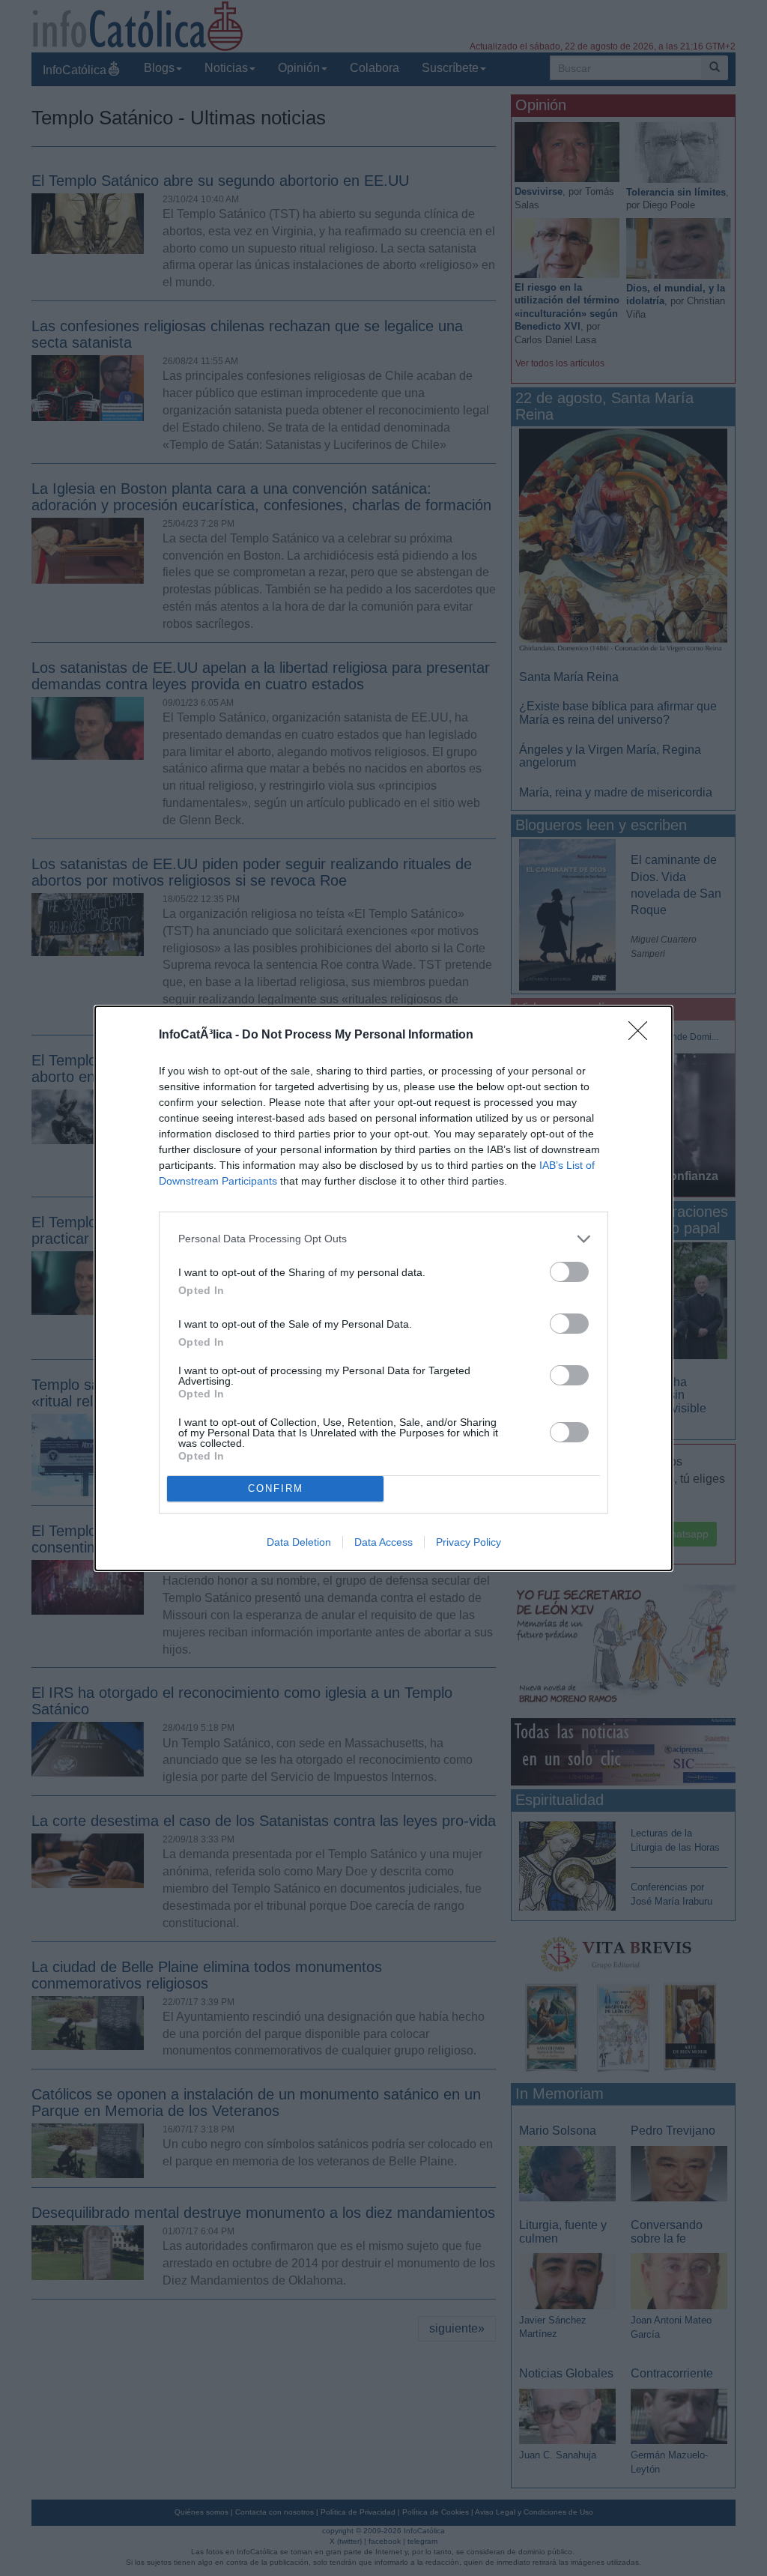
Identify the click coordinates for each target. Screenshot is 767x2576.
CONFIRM (276, 1488)
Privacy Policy (469, 1542)
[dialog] (383, 1288)
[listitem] (383, 1239)
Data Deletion (299, 1542)
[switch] (569, 1272)
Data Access (383, 1542)
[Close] (643, 1035)
